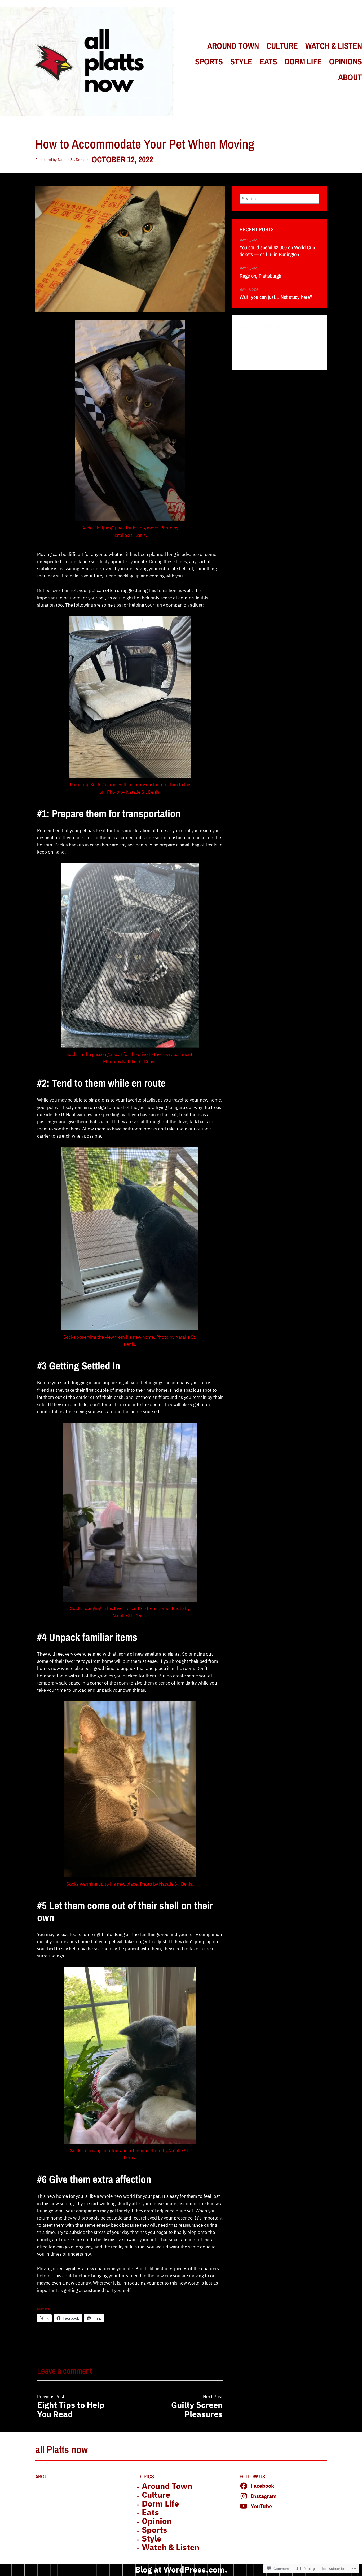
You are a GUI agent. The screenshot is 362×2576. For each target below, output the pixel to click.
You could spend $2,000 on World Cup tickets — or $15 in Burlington (277, 251)
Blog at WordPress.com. (181, 2570)
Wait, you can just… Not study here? (276, 297)
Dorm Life (160, 2503)
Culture (156, 2495)
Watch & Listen (171, 2547)
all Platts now (61, 2449)
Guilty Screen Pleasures (197, 2409)
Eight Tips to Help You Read (71, 2409)
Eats (150, 2512)
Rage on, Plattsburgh (260, 276)
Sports (154, 2530)
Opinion (157, 2521)
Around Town (167, 2486)
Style (152, 2538)
